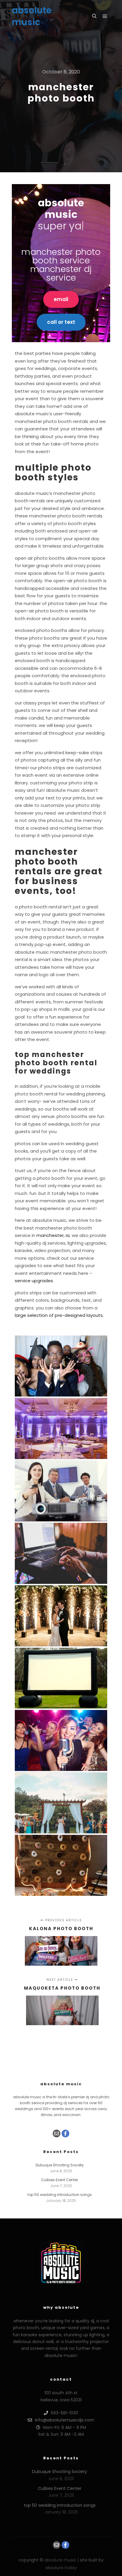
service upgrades (34, 1281)
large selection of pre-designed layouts (59, 1315)
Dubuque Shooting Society (60, 2165)
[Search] (94, 16)
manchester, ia (53, 1235)
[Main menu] (105, 16)
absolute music (32, 16)
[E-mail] (57, 2133)
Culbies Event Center (60, 2180)
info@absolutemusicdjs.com (65, 2420)
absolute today (61, 2568)
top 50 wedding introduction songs (60, 2195)
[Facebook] (65, 2133)
